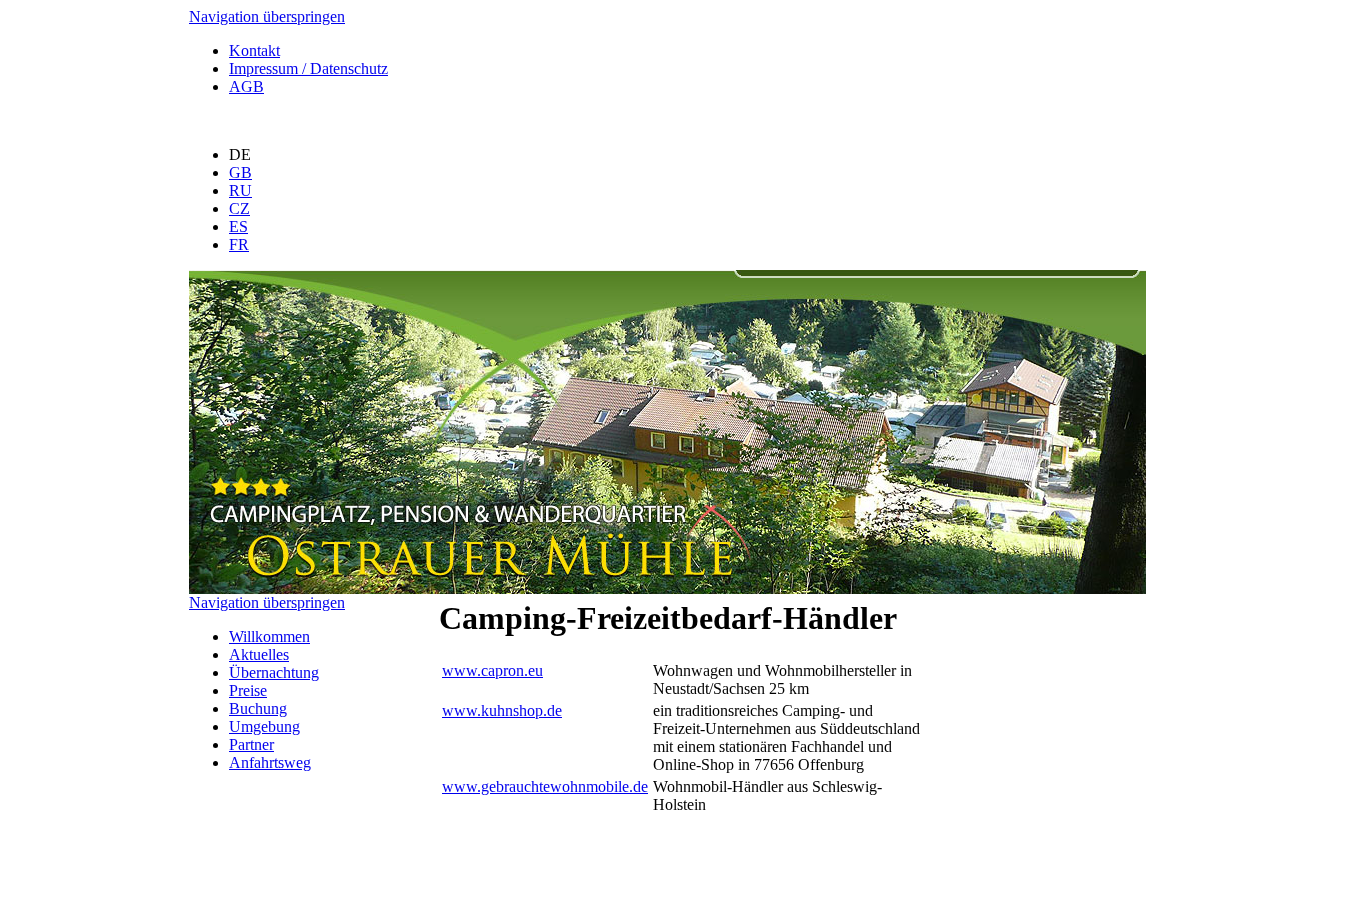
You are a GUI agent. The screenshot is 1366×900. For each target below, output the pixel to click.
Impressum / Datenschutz (308, 68)
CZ (239, 208)
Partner (251, 744)
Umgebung (264, 726)
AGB (246, 86)
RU (240, 190)
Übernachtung (274, 672)
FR (239, 244)
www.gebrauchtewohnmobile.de (545, 786)
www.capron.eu (492, 670)
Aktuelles (259, 654)
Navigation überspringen (267, 16)
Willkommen (269, 636)
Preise (248, 690)
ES (238, 226)
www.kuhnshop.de (502, 710)
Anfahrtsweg (270, 762)
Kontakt (254, 50)
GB (240, 172)
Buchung (258, 708)
